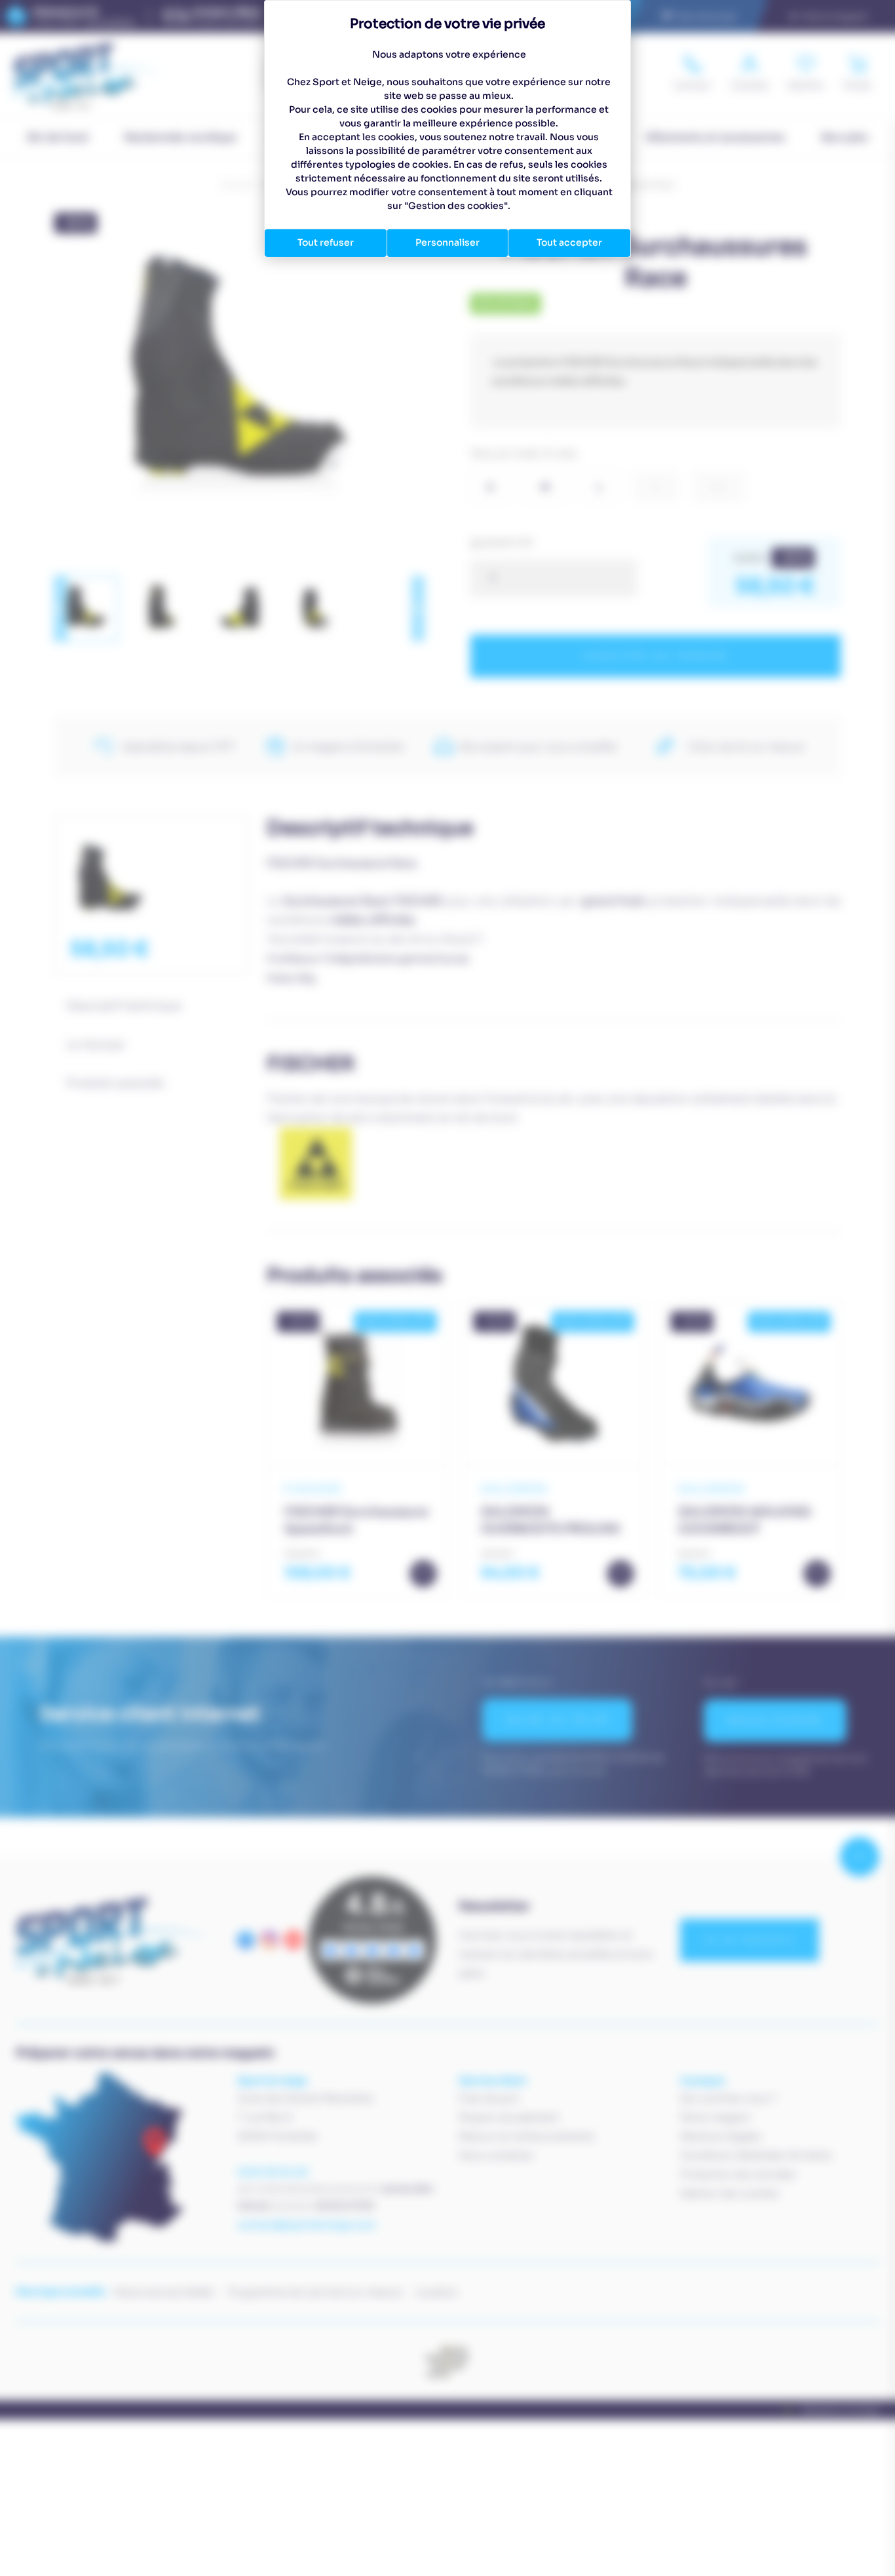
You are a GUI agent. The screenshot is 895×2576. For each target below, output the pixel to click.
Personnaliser (447, 242)
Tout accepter (569, 242)
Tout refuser (326, 242)
